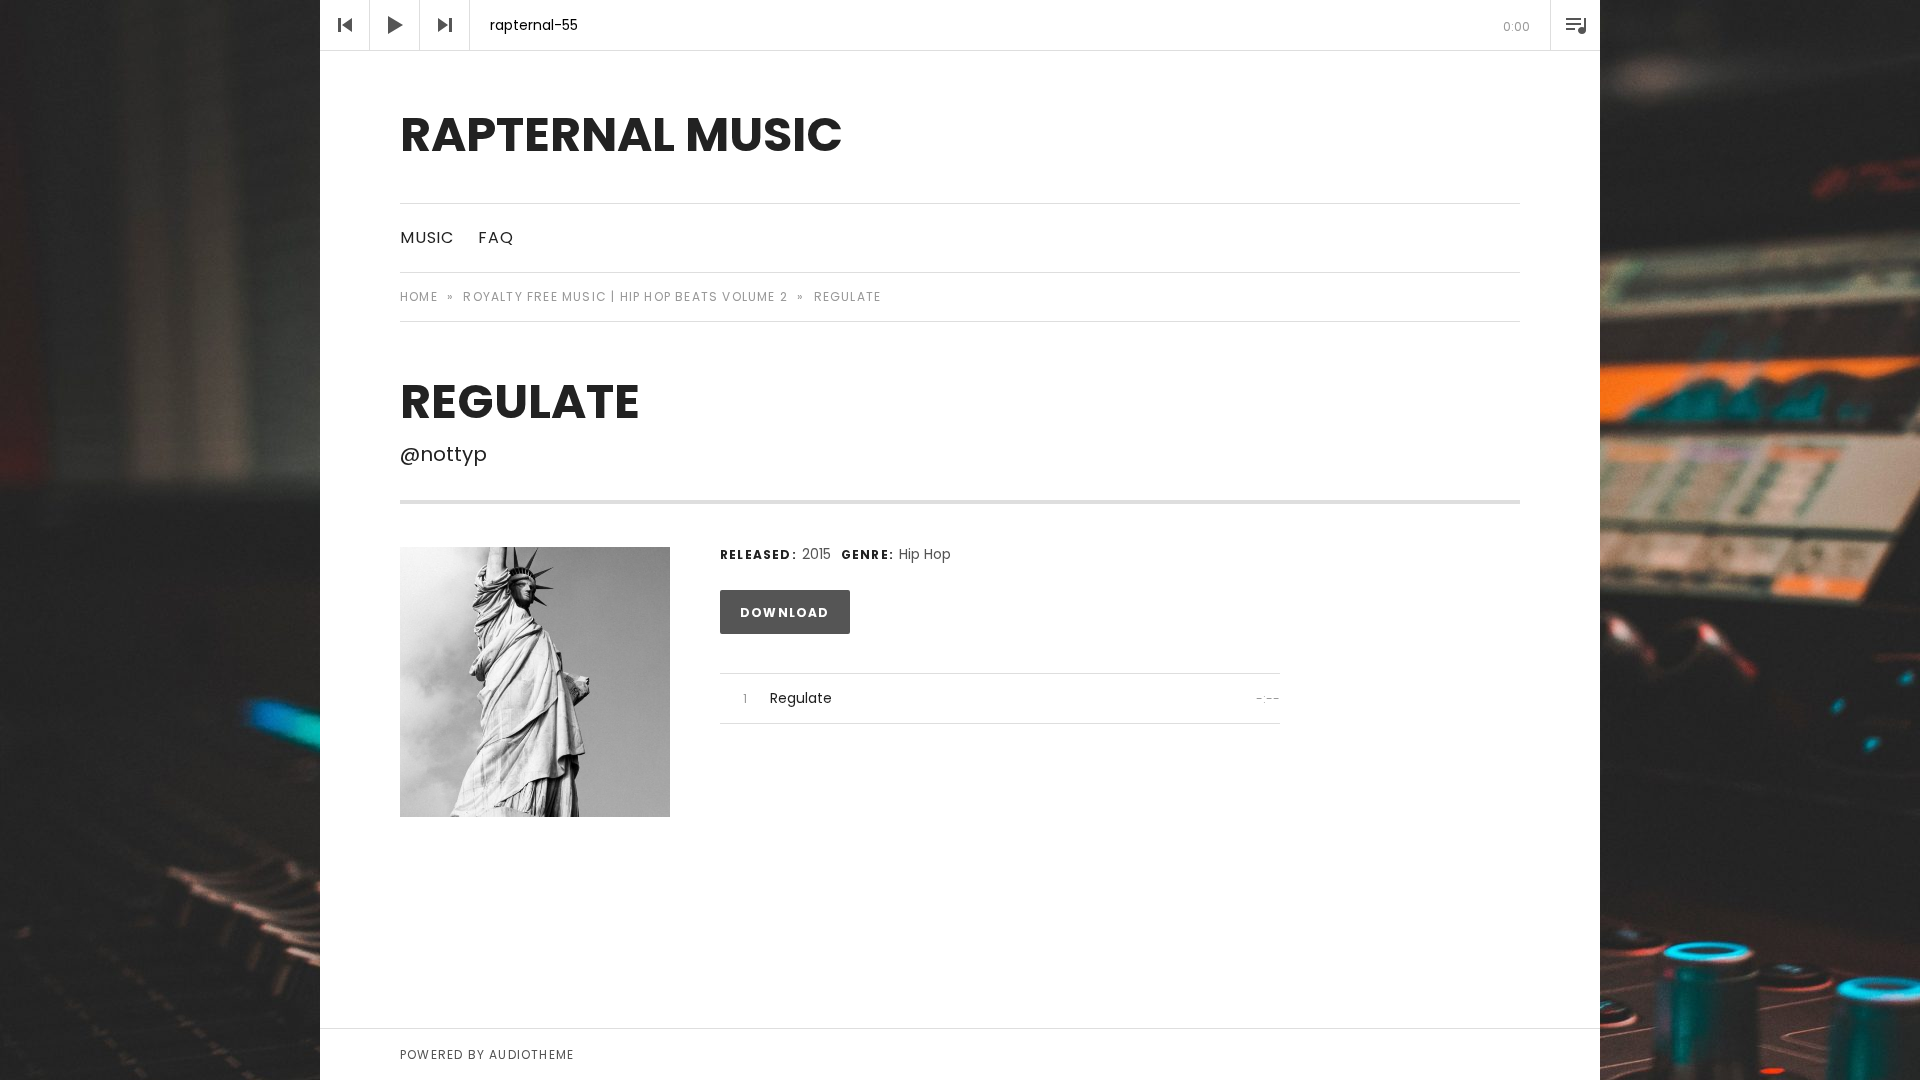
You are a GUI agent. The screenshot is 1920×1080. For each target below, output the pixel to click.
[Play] (395, 25)
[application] (960, 25)
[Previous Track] (345, 25)
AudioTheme (531, 1054)
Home (419, 296)
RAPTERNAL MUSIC (621, 134)
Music (427, 237)
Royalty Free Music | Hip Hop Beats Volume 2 (625, 296)
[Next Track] (445, 25)
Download (785, 612)
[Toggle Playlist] (1575, 25)
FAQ (495, 237)
